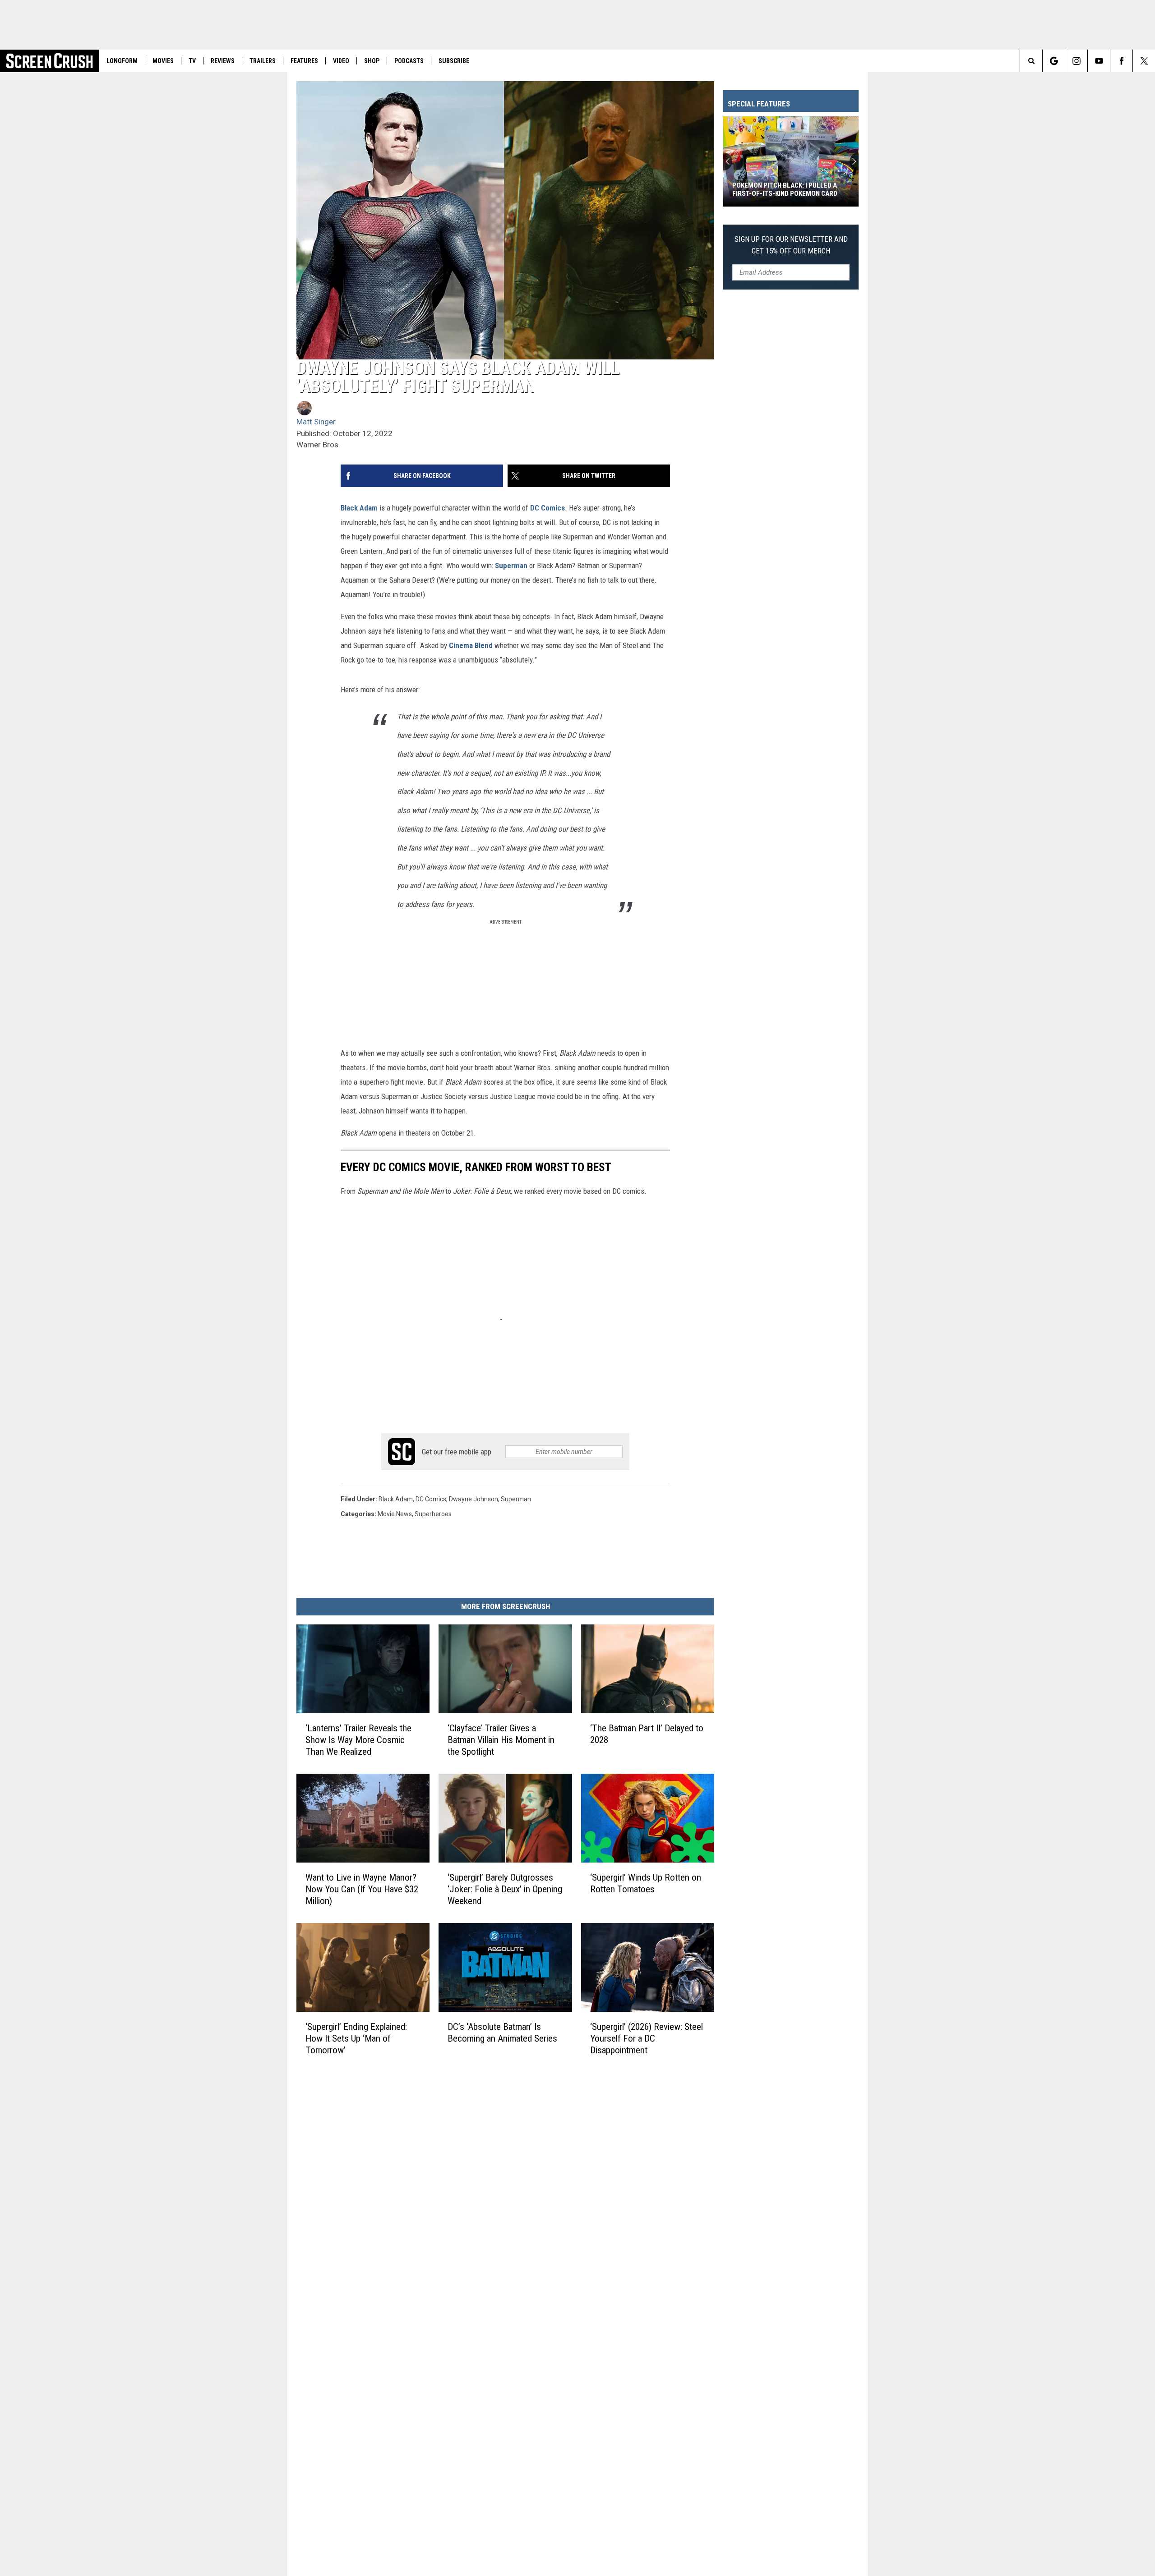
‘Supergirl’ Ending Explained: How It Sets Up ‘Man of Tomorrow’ (356, 2038)
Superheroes (433, 1514)
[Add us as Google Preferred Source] (1054, 61)
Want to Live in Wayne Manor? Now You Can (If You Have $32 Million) (362, 1889)
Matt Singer (316, 422)
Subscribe (454, 61)
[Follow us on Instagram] (1076, 61)
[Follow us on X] (1144, 61)
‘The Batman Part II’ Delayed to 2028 (647, 1734)
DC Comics (547, 508)
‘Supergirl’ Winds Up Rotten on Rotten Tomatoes (646, 1883)
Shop (372, 61)
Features (304, 61)
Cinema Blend (471, 645)
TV (192, 61)
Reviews (223, 61)
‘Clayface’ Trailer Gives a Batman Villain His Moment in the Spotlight (501, 1740)
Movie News (395, 1514)
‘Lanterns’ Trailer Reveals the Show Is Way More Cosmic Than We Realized (358, 1740)
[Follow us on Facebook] (1121, 61)
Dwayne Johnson (474, 1499)
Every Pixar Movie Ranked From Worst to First (783, 189)
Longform (122, 61)
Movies (163, 61)
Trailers (263, 61)
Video (341, 61)
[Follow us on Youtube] (1099, 61)
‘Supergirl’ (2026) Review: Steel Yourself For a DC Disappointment (647, 2038)
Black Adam (359, 508)
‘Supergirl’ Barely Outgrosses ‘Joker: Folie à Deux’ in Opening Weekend (505, 1889)
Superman (511, 566)
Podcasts (409, 61)
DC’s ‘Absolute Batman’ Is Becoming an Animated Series (502, 2032)
